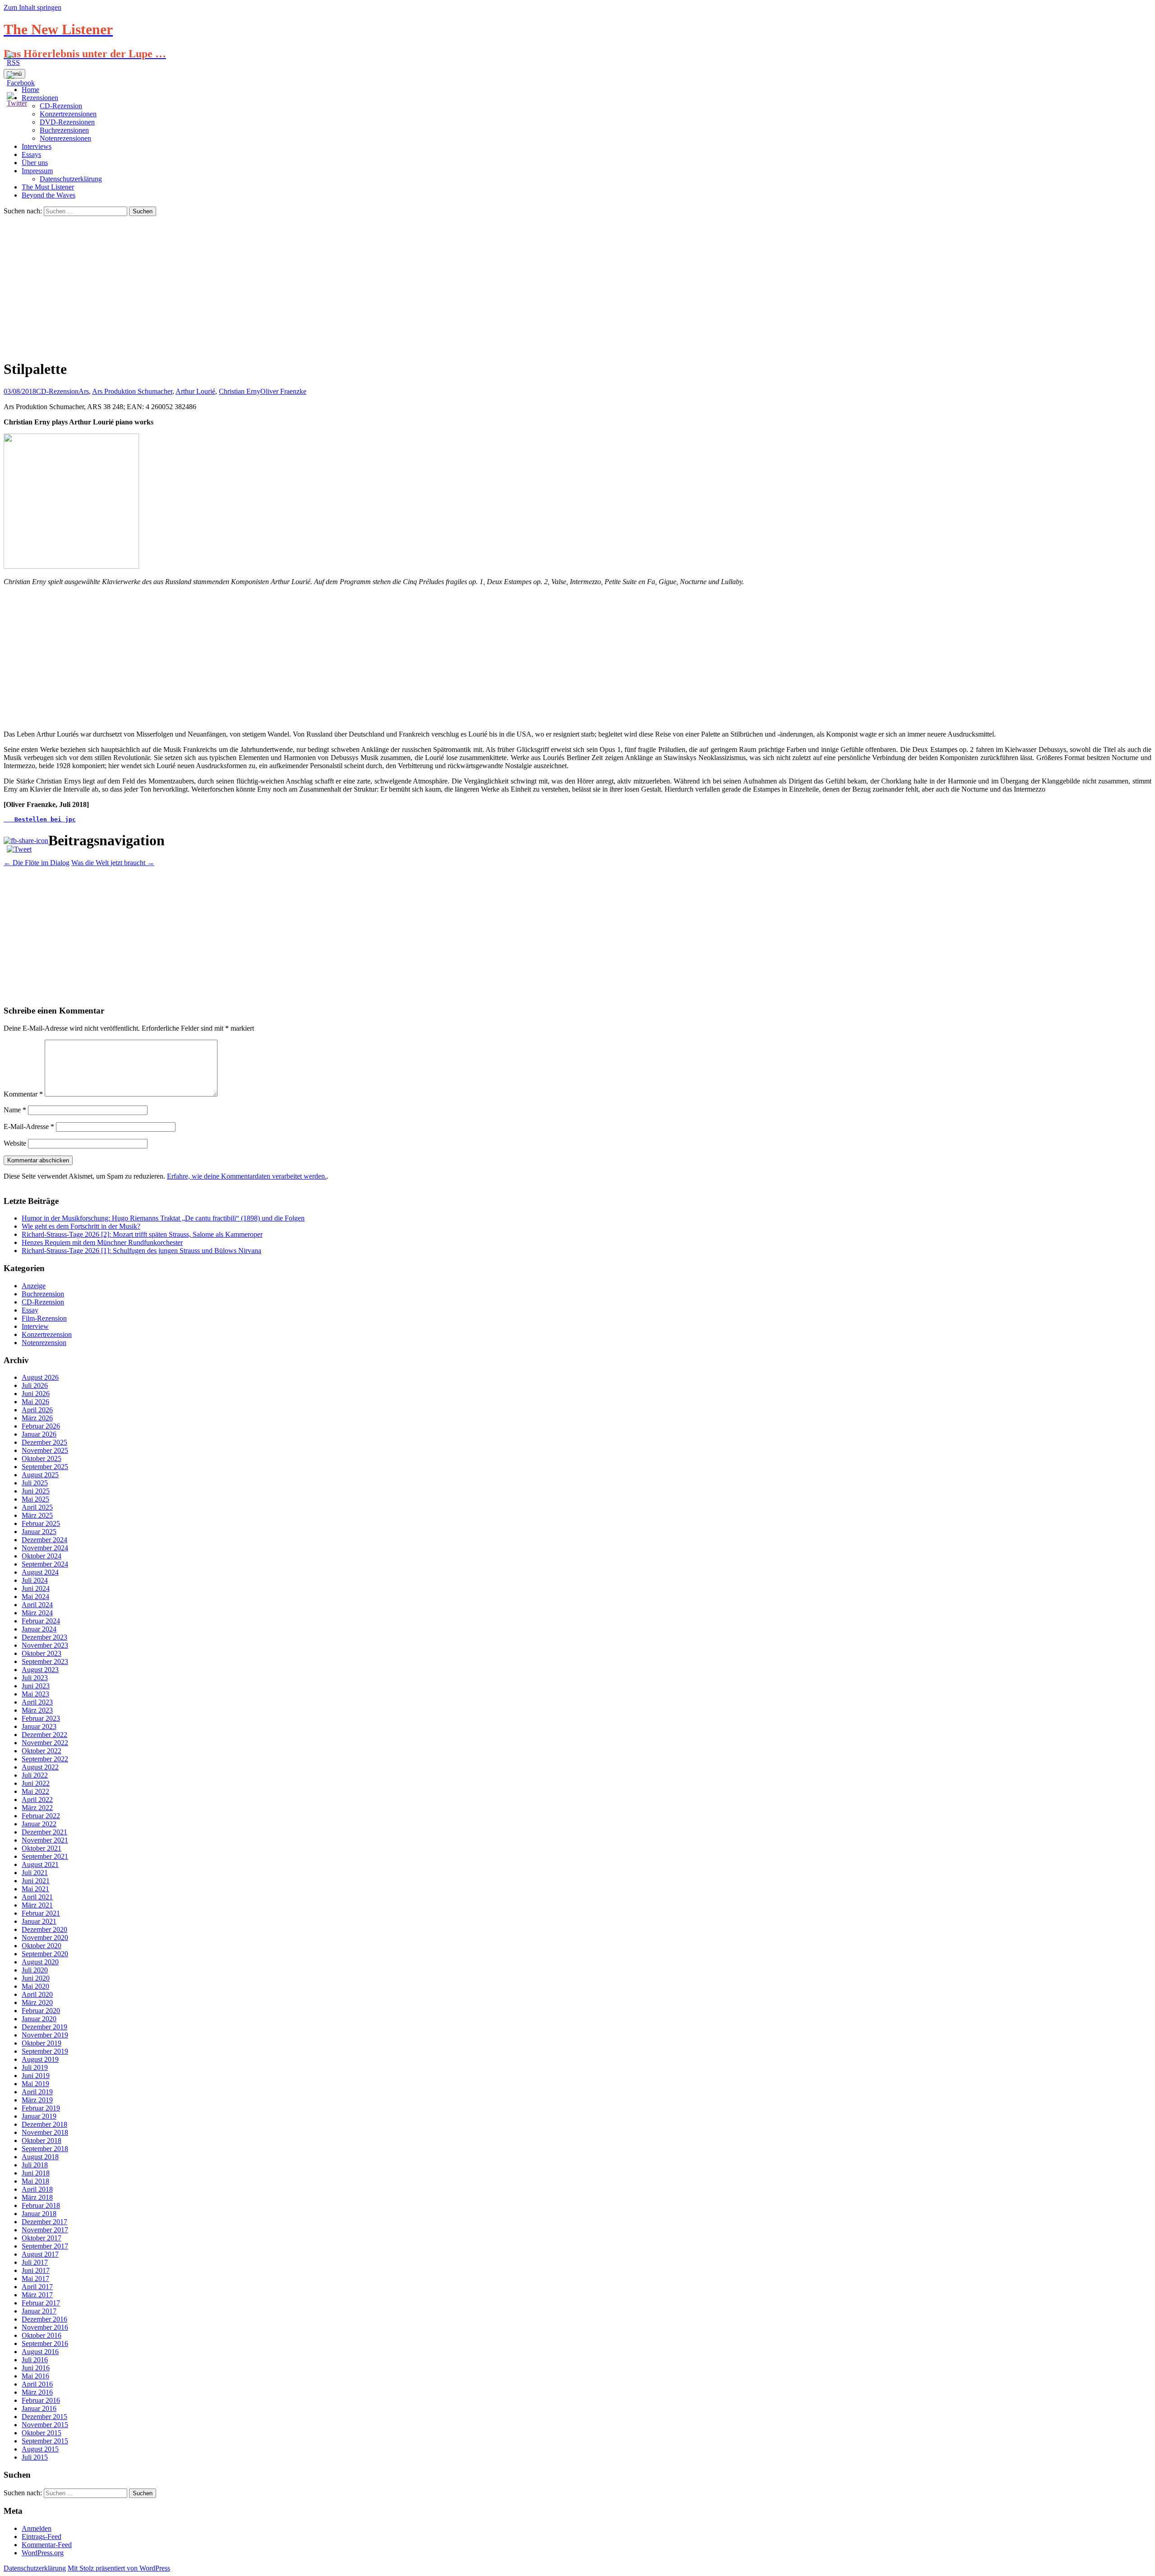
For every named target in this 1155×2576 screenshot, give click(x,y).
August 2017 (40, 2254)
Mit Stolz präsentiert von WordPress (119, 2568)
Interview (35, 1326)
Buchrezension (43, 1294)
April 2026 (37, 1410)
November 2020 (45, 1938)
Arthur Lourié (195, 391)
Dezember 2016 (44, 2319)
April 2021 (37, 1897)
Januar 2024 (39, 1629)
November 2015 (45, 2425)
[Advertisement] (577, 284)
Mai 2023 (35, 1694)
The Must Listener (48, 187)
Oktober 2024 (42, 1556)
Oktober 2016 (42, 2335)
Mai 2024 (35, 1597)
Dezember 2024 (44, 1540)
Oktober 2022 (42, 1751)
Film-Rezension (44, 1318)
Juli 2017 (35, 2262)
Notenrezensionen (65, 138)
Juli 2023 (35, 1678)
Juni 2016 (36, 2368)
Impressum (37, 171)
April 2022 (37, 1800)
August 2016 (40, 2352)
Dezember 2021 (44, 1832)
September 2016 (45, 2343)
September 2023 (45, 1661)
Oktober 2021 (42, 1848)
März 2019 (37, 2100)
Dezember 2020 (44, 1929)
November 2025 (45, 1450)
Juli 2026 (35, 1385)
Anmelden (37, 2528)
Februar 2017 (41, 2303)
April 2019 (37, 2092)
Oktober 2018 (42, 2141)
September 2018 (45, 2149)
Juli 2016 (35, 2360)
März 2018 (37, 2197)
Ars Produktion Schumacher (132, 391)
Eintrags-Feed (42, 2537)
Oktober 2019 (42, 2043)
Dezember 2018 (44, 2124)
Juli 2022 (35, 1775)
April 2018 (37, 2189)
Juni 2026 (36, 1394)
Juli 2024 (35, 1580)
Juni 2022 (36, 1783)
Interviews (37, 146)
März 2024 (37, 1613)
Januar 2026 (39, 1434)
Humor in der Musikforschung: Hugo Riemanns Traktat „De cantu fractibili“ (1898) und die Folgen (163, 1218)
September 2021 (45, 1856)
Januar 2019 (39, 2116)
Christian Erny (240, 391)
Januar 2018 (39, 2214)
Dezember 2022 (44, 1735)
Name (15, 1110)
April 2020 (37, 1994)
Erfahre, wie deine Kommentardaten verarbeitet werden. (247, 1176)
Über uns (35, 163)
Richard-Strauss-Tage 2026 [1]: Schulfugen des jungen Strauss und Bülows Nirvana (141, 1251)
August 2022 (40, 1767)
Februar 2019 (41, 2108)
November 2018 (45, 2132)
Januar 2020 (39, 2019)
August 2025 (40, 1475)
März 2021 (37, 1905)
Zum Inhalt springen (32, 7)
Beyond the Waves (49, 195)
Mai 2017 (35, 2279)
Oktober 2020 (42, 1946)
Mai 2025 (35, 1499)
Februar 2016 (41, 2400)
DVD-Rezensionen (67, 122)
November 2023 (45, 1645)
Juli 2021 (35, 1873)
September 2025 (45, 1467)
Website (15, 1143)
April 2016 (37, 2384)
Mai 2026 (35, 1402)
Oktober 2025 (42, 1459)
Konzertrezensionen (68, 114)
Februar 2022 (41, 1816)
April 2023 (37, 1702)
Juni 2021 (36, 1881)
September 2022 (45, 1759)
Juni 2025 (36, 1491)
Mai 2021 (35, 1889)
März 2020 (37, 2002)
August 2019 (40, 2059)
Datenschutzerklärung (71, 179)
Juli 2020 (35, 1970)
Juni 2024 (36, 1588)
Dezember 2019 (44, 2027)
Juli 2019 (35, 2067)
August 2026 (40, 1377)
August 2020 (40, 1962)
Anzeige (34, 1286)
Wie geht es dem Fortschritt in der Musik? (81, 1226)
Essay (30, 1310)
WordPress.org (43, 2553)
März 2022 (37, 1808)
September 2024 (45, 1564)
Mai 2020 (35, 1986)
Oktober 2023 (42, 1653)
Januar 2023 (39, 1726)
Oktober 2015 (42, 2433)
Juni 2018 (36, 2173)
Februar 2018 (41, 2205)
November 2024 (45, 1548)
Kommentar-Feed (47, 2545)
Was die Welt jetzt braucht (113, 863)
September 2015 (45, 2441)
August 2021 (40, 1864)
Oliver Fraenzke (283, 391)
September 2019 (45, 2051)
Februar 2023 (41, 1718)
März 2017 (37, 2295)
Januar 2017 (39, 2311)
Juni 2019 (36, 2076)
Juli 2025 (35, 1483)
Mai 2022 (35, 1791)
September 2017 (45, 2246)
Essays (31, 154)
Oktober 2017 (42, 2238)
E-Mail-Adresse (29, 1127)
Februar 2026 (41, 1426)
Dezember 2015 (44, 2417)
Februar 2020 (41, 2011)
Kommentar (23, 1094)
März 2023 (37, 1710)
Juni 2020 (36, 1978)
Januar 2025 (39, 1532)
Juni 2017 (36, 2270)
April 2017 (37, 2287)
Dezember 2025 (44, 1442)
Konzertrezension (47, 1334)
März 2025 (37, 1515)
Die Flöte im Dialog (37, 863)
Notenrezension (44, 1343)
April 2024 (37, 1605)
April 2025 (37, 1507)
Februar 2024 (41, 1621)
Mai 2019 (35, 2084)
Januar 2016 (39, 2408)
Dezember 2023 (44, 1637)
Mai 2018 (35, 2181)
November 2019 (45, 2035)
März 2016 (37, 2392)
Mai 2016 (35, 2376)
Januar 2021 (39, 1921)
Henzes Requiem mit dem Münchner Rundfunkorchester (102, 1242)
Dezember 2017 (44, 2222)
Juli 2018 (35, 2165)
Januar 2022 (39, 1824)
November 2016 (45, 2327)
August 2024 (40, 1572)
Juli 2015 (35, 2457)
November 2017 (45, 2230)
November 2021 (45, 1840)
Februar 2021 (41, 1913)
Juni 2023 (36, 1686)
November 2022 (45, 1743)
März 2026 (37, 1418)
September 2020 (45, 1954)
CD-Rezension (57, 391)
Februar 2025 (41, 1523)
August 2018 (40, 2157)
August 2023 (40, 1670)
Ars (84, 391)
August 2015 (40, 2449)
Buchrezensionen (64, 130)
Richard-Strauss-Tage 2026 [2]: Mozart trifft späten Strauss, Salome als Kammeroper (142, 1234)
